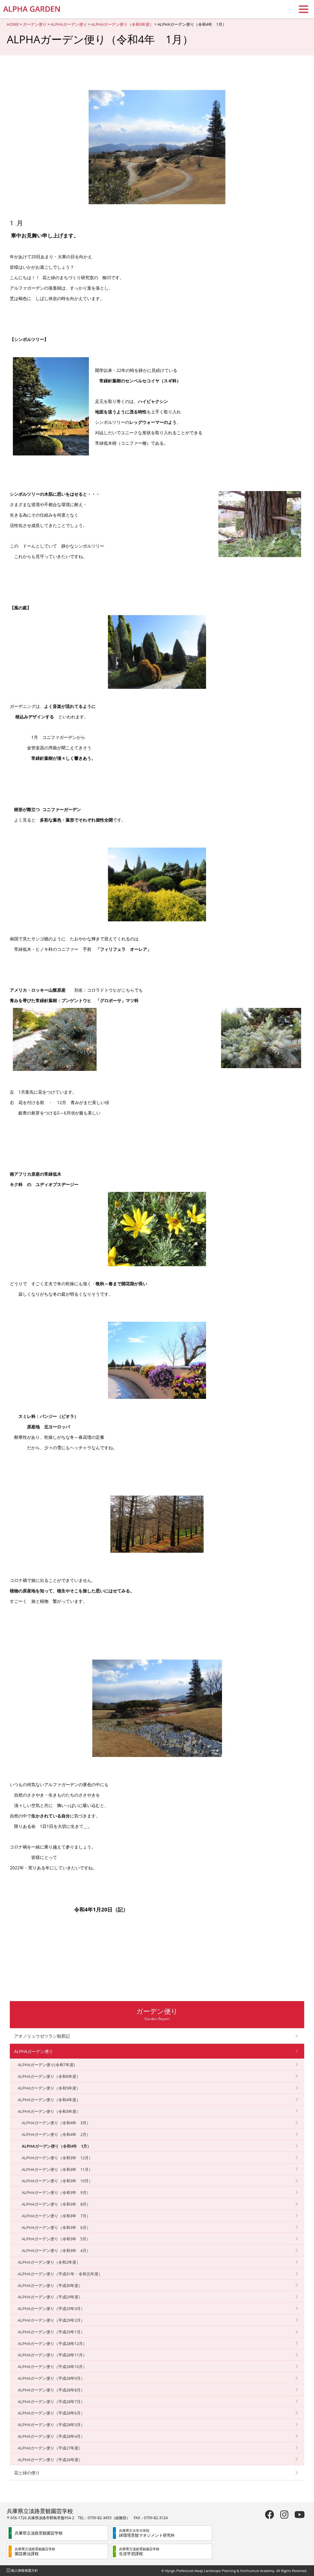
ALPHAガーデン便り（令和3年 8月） (56, 2204)
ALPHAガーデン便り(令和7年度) (46, 2065)
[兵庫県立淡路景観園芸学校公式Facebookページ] (270, 2514)
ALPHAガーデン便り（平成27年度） (50, 2448)
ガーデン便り (35, 24)
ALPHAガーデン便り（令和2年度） (49, 2262)
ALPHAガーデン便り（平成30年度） (50, 2285)
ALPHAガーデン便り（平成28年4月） (51, 2436)
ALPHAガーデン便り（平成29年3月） (51, 2309)
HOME (13, 24)
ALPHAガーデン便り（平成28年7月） (51, 2402)
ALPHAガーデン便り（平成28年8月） (51, 2390)
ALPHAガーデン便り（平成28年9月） (51, 2378)
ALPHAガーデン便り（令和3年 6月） (56, 2227)
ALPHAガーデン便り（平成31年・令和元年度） (60, 2274)
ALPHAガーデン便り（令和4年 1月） (56, 2146)
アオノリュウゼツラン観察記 (42, 2036)
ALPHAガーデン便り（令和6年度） (49, 2076)
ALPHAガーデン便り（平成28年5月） (51, 2425)
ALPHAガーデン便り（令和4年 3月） (56, 2123)
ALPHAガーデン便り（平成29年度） (50, 2297)
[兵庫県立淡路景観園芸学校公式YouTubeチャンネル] (300, 2514)
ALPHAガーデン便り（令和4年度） (49, 2100)
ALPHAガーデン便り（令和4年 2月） (56, 2134)
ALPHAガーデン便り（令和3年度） (122, 24)
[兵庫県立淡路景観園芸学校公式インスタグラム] (284, 2514)
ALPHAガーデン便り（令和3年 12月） (57, 2158)
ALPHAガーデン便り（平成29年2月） (51, 2320)
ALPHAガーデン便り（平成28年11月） (52, 2355)
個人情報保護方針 (25, 2570)
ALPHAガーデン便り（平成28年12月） (52, 2344)
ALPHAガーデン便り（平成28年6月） (51, 2413)
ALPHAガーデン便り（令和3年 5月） (56, 2239)
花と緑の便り (27, 2473)
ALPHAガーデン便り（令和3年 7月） (56, 2216)
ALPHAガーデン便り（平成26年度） (50, 2460)
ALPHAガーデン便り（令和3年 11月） (57, 2169)
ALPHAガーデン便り (69, 24)
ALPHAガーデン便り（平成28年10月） (52, 2367)
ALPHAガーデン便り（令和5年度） (49, 2088)
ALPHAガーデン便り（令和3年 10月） (57, 2181)
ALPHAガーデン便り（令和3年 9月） (56, 2192)
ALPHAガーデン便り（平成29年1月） (51, 2332)
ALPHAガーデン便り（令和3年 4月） (56, 2250)
